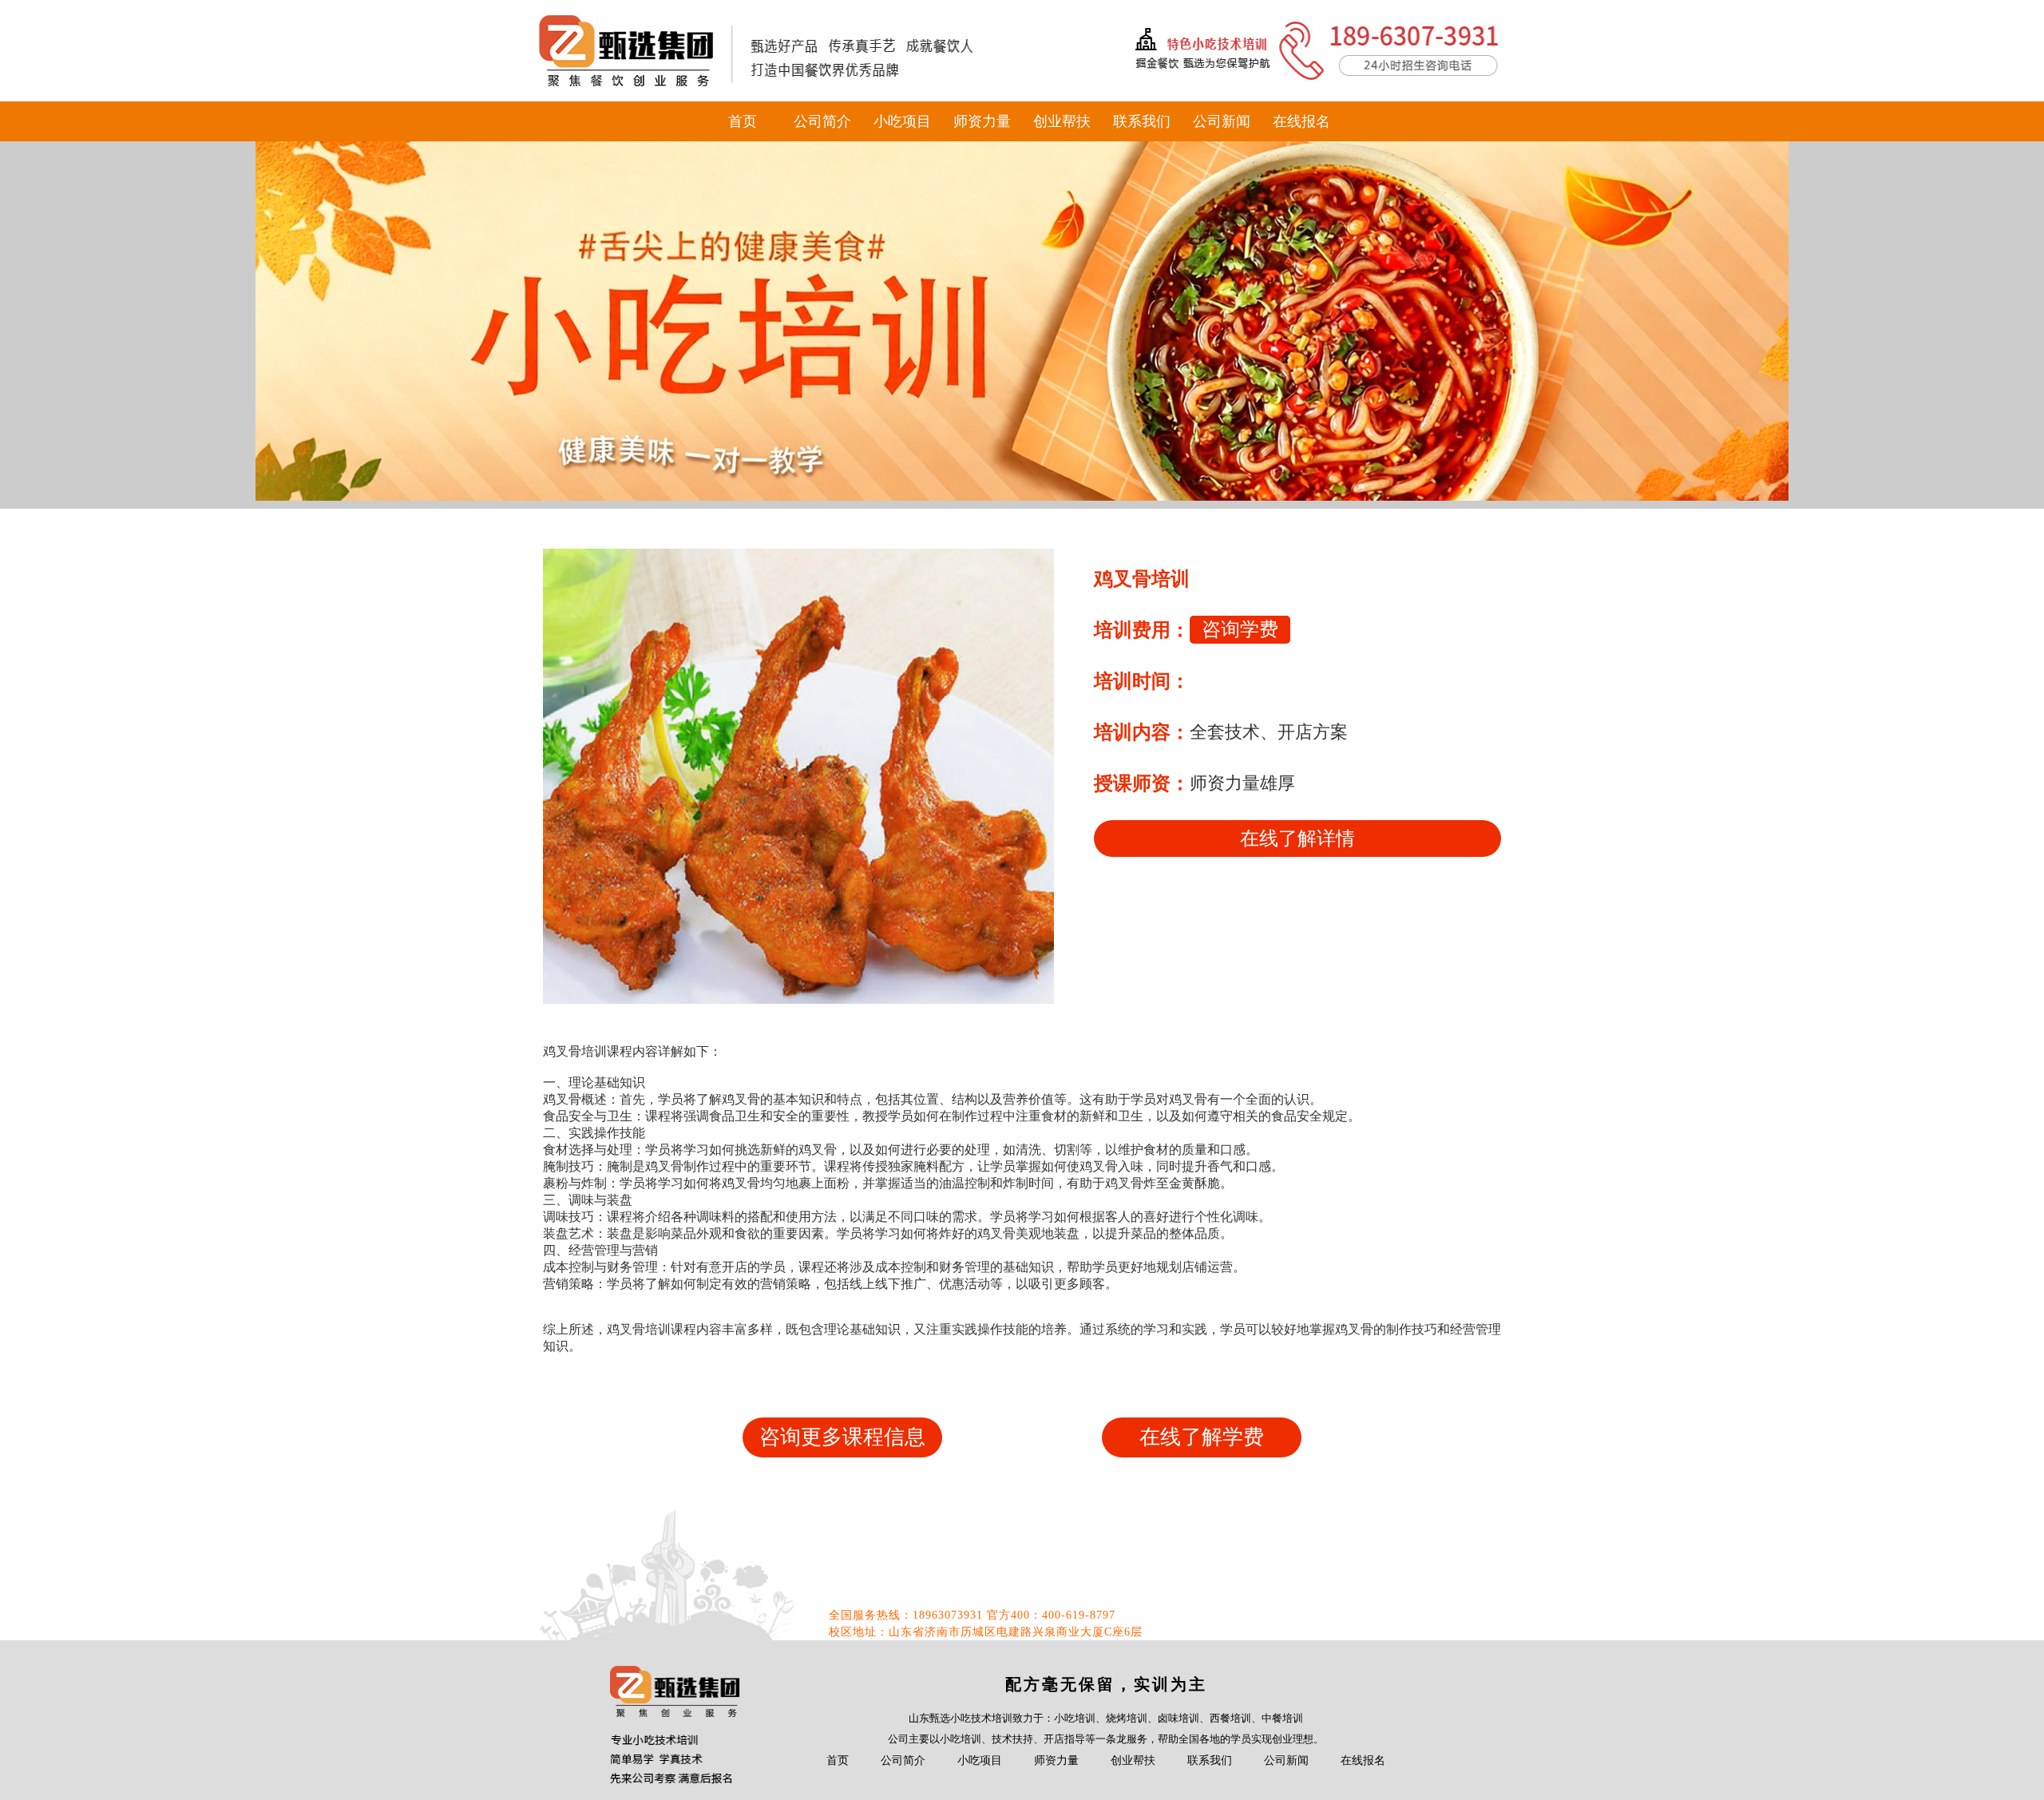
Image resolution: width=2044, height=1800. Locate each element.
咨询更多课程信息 (842, 1437)
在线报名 (1301, 121)
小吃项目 (902, 121)
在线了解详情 (1297, 839)
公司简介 (822, 121)
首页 (743, 121)
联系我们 (1142, 121)
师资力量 (982, 121)
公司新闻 (1222, 121)
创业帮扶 (1062, 121)
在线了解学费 (1202, 1437)
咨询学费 (1240, 629)
